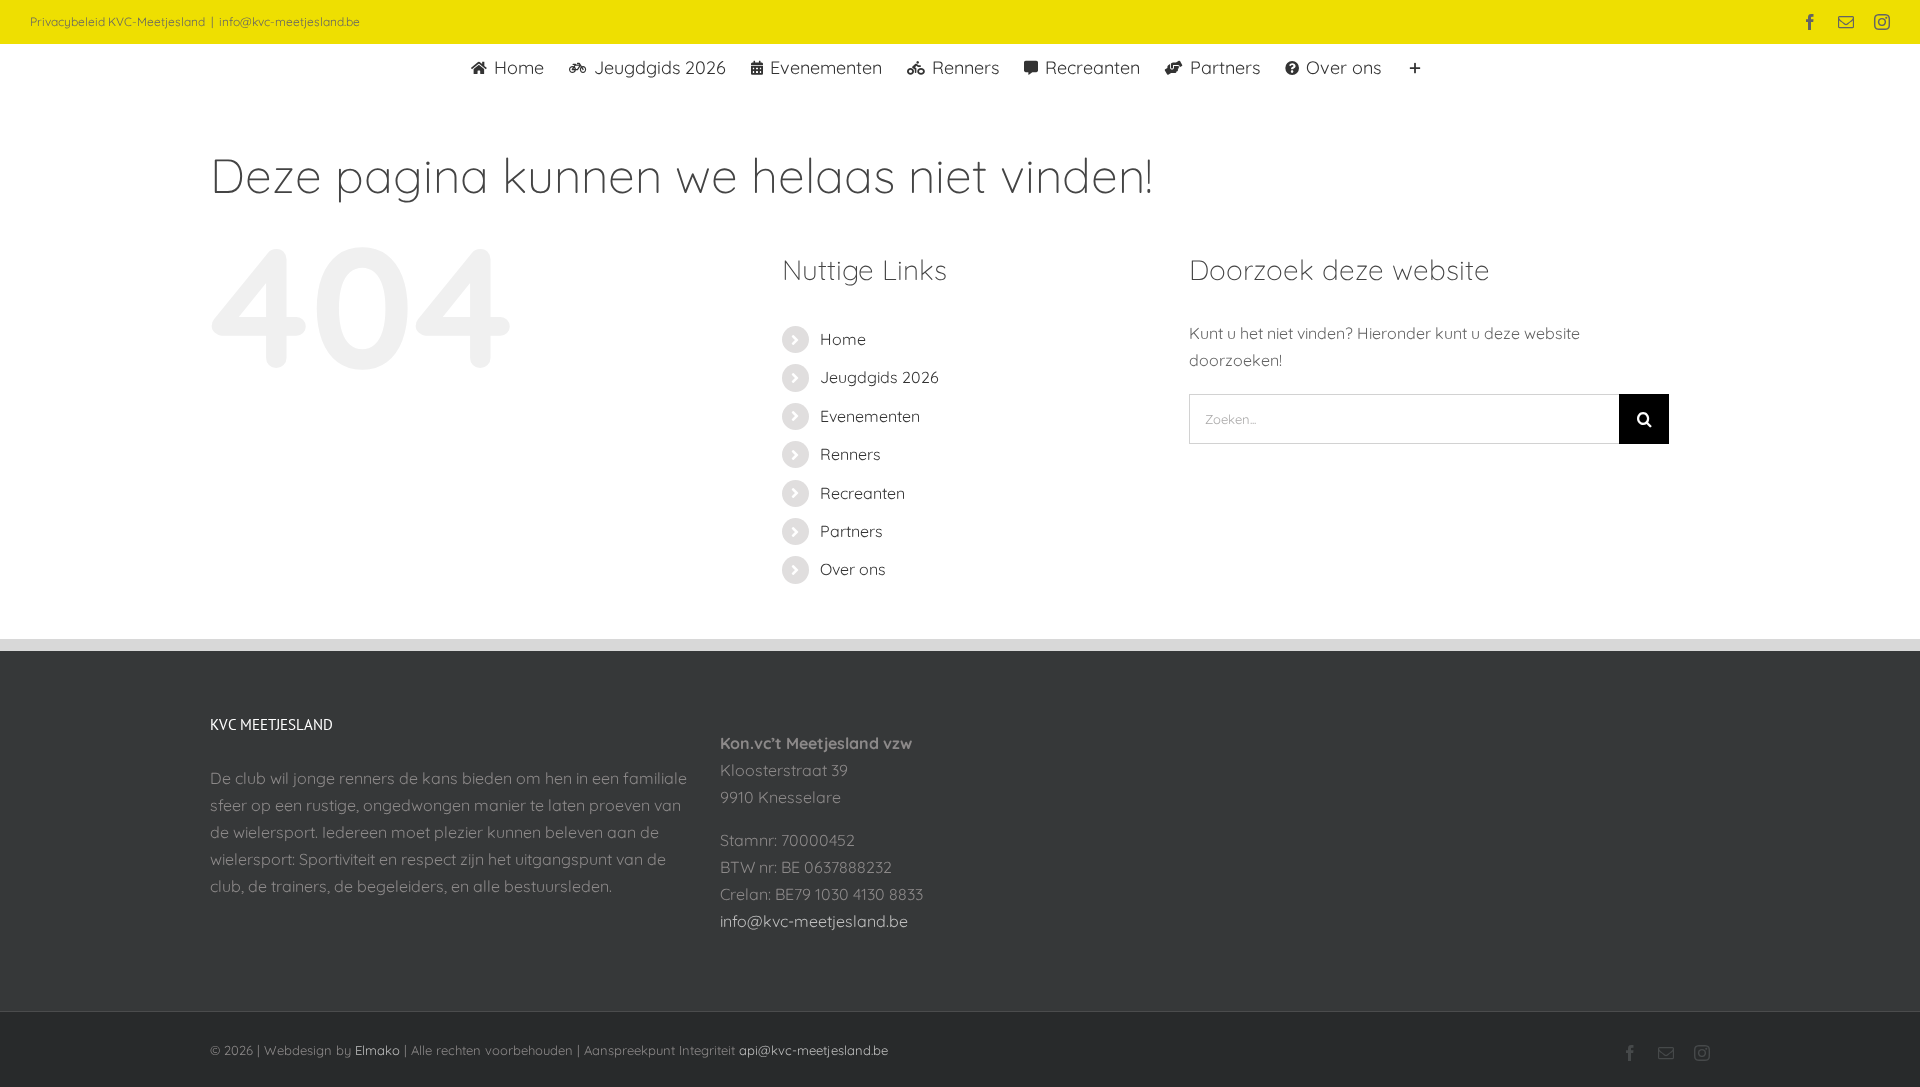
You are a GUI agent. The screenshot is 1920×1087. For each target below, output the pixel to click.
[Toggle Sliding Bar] (1415, 66)
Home (843, 339)
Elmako (377, 1050)
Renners (850, 454)
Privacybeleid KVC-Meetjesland (117, 21)
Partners (851, 531)
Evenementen (870, 416)
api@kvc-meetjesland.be (813, 1050)
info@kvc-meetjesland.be (289, 21)
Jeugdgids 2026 (879, 377)
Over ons (853, 569)
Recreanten (862, 493)
